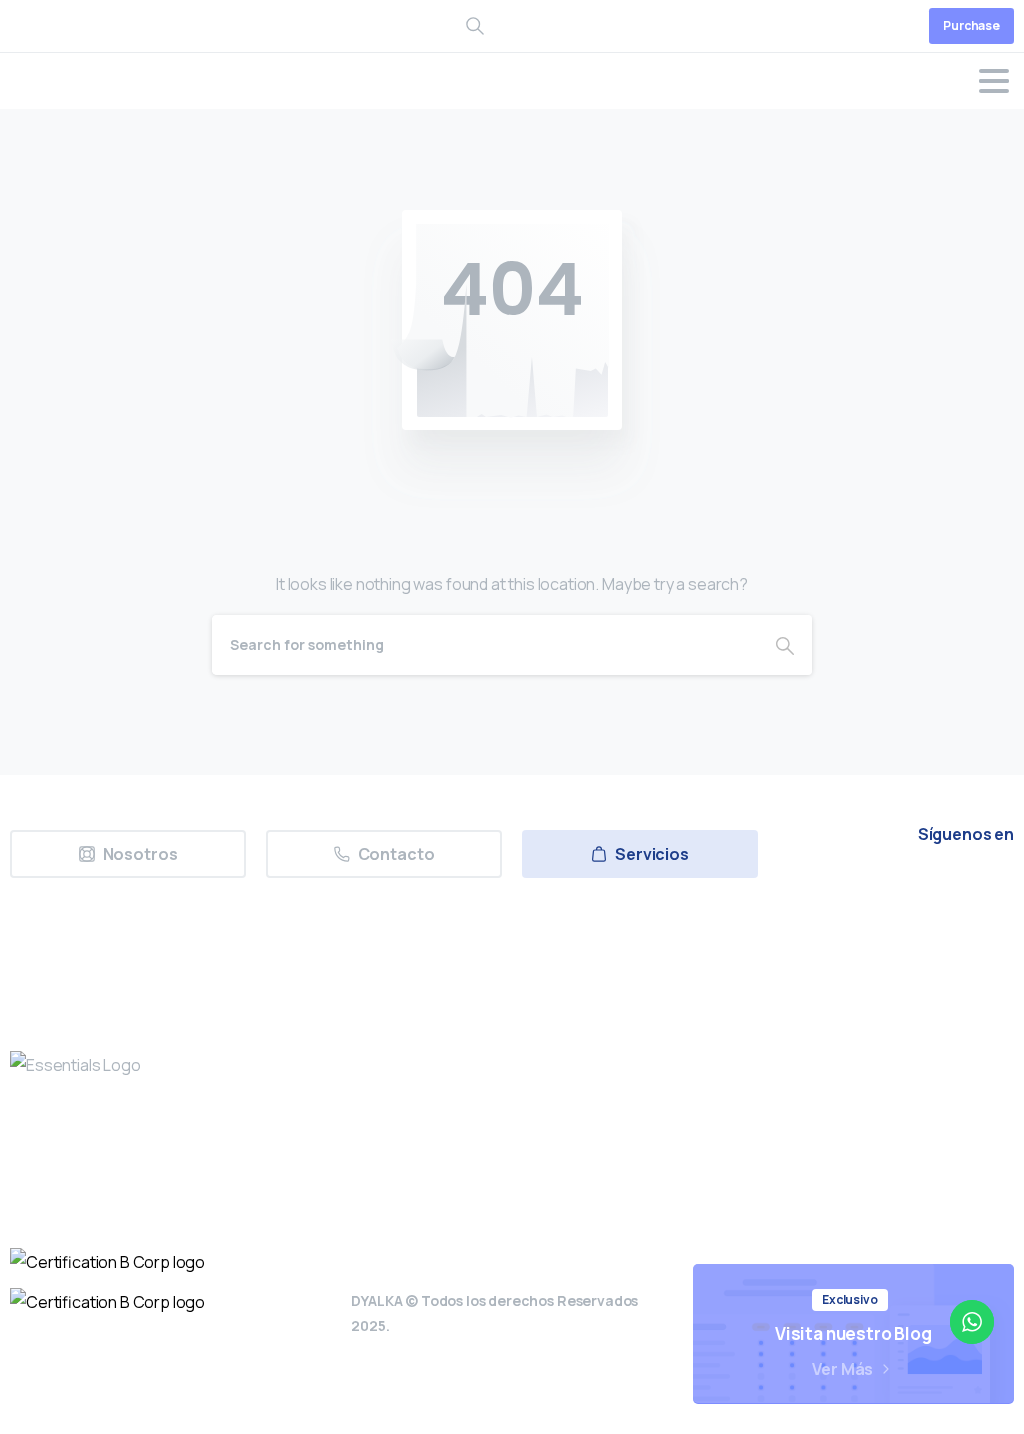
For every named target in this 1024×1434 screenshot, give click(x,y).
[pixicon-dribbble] (945, 890)
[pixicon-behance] (991, 890)
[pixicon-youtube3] (899, 890)
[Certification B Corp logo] (107, 1262)
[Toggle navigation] (994, 81)
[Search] (785, 645)
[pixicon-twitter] (807, 890)
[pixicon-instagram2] (853, 890)
